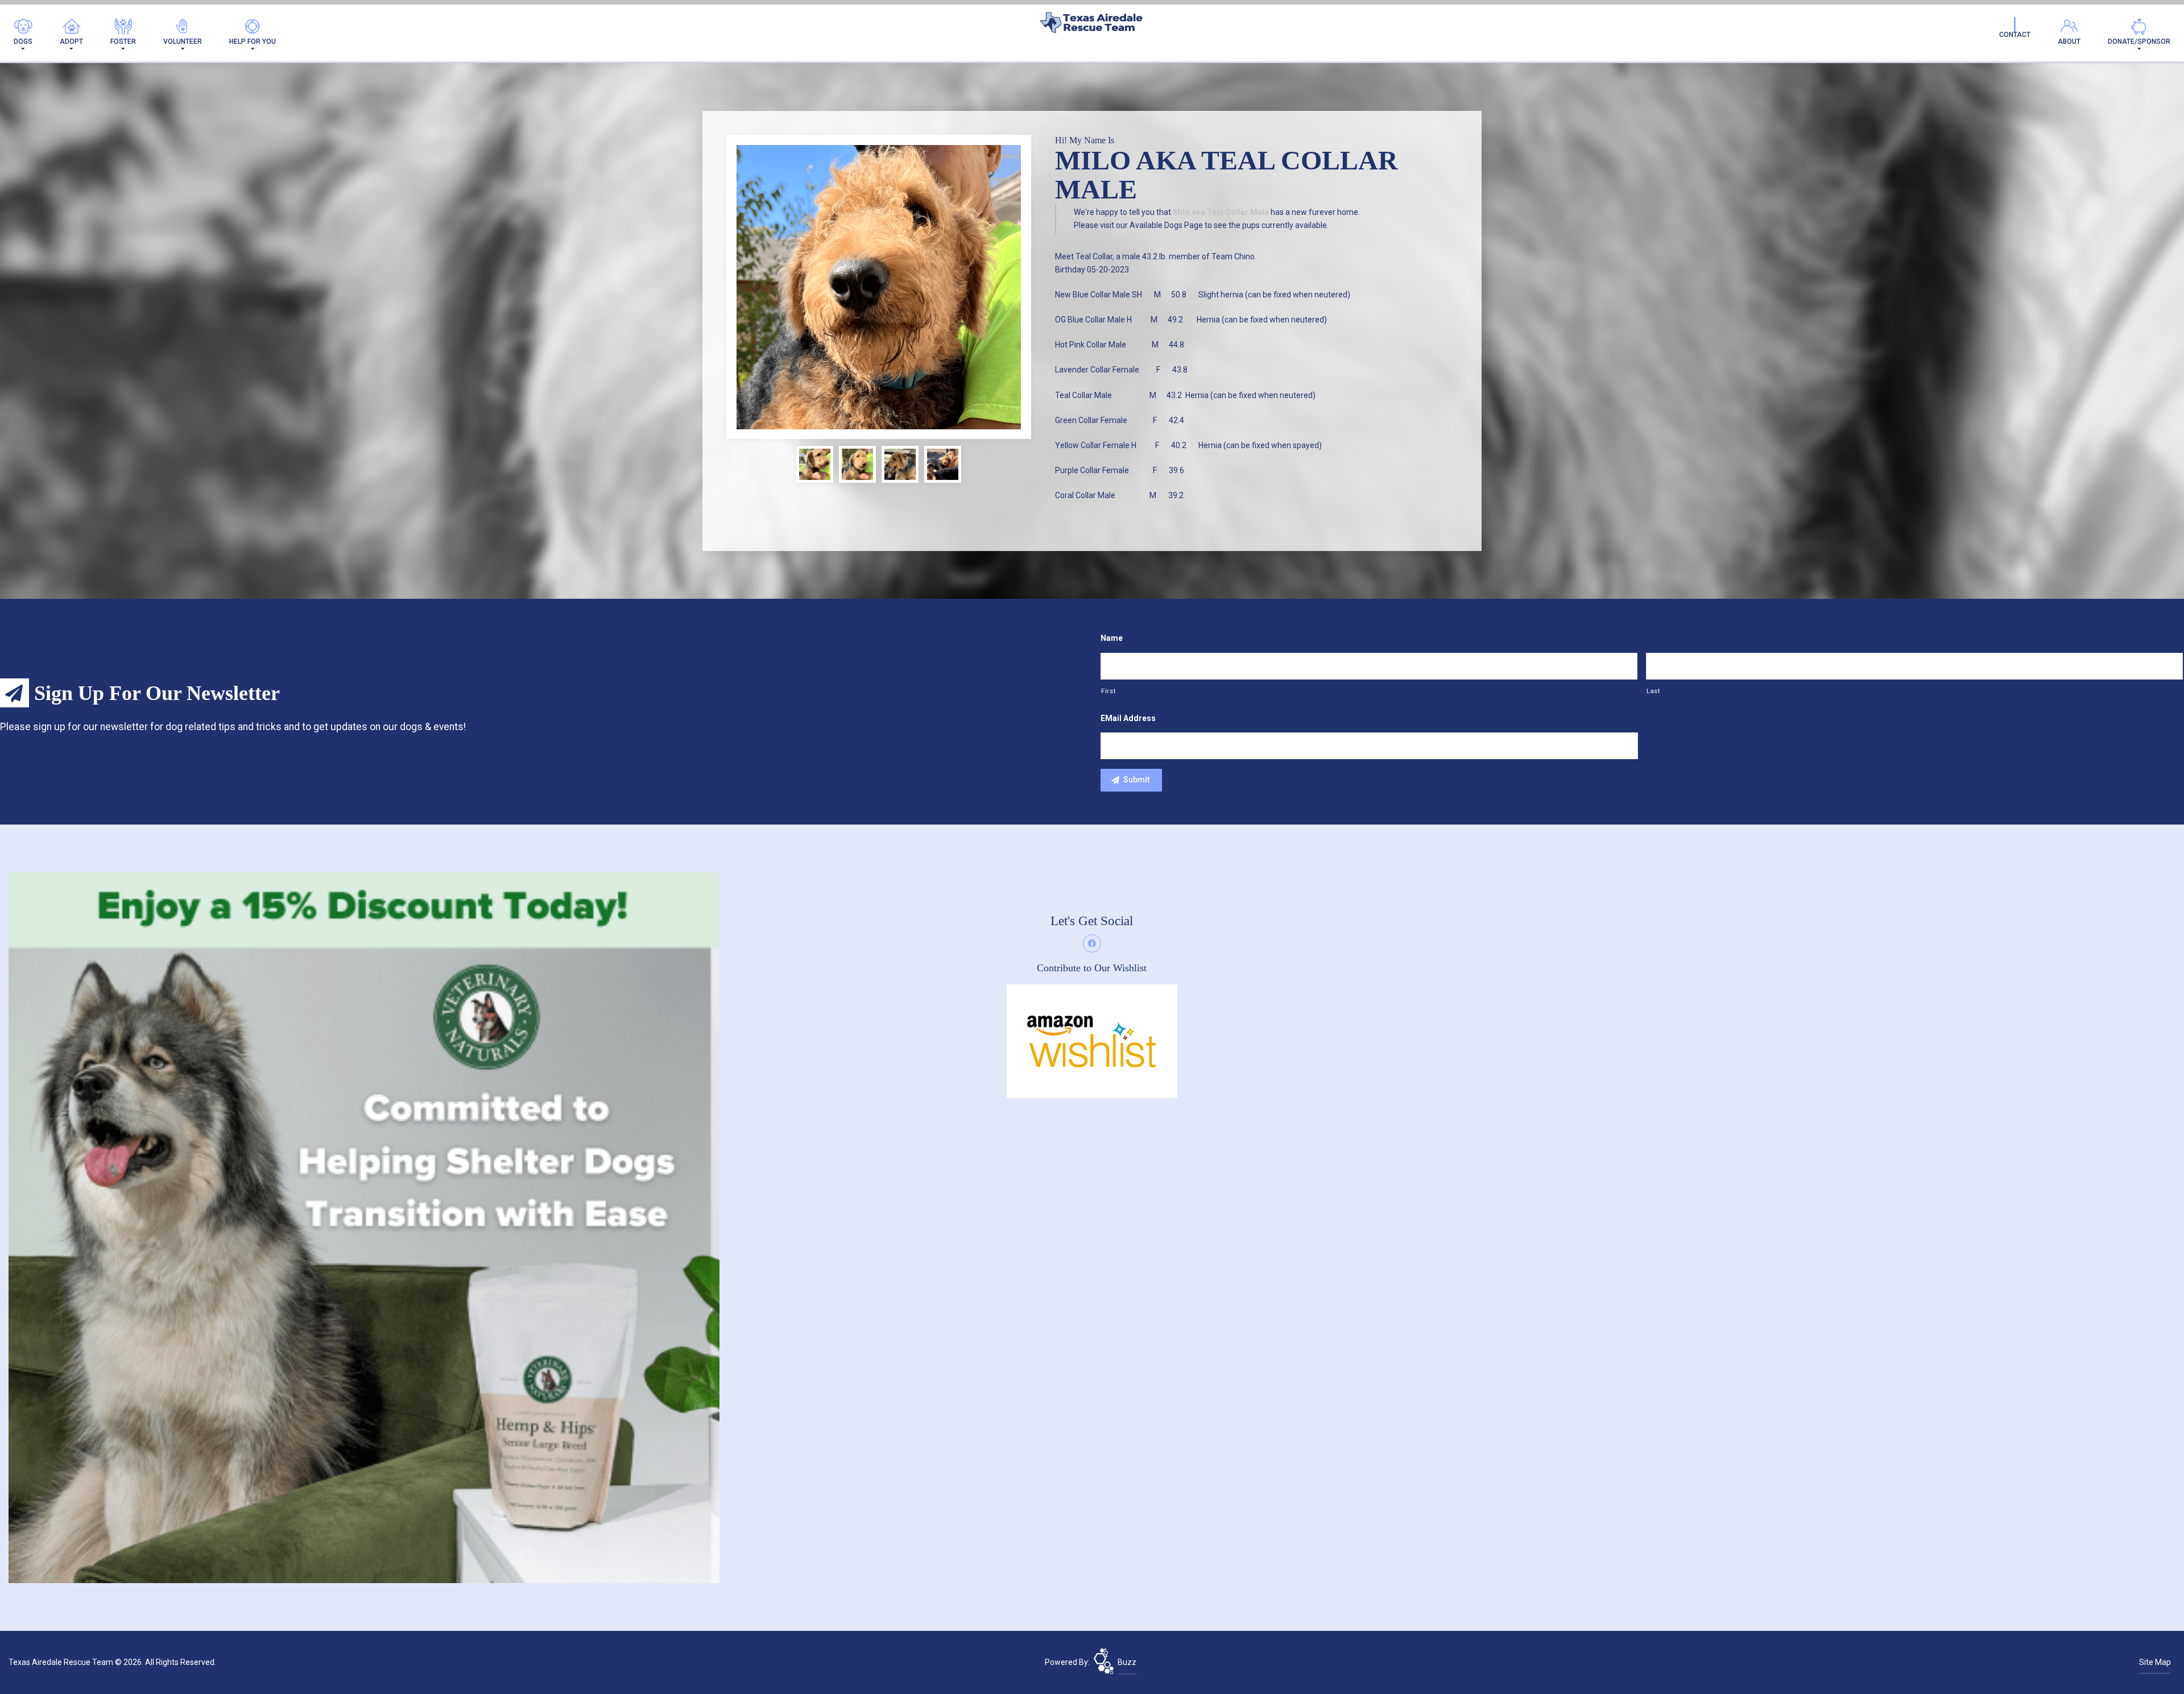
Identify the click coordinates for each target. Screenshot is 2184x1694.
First (1108, 691)
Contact (2015, 35)
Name (1112, 638)
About (2069, 42)
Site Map (2155, 1662)
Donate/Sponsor (2139, 42)
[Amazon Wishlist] (1092, 1041)
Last (1653, 691)
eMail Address (1128, 718)
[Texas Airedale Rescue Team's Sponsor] (364, 1227)
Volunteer (183, 42)
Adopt (71, 42)
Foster (123, 42)
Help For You (253, 42)
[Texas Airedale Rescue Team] (1092, 25)
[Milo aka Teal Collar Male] (879, 287)
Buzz (1127, 1662)
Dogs (23, 42)
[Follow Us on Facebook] (1092, 943)
